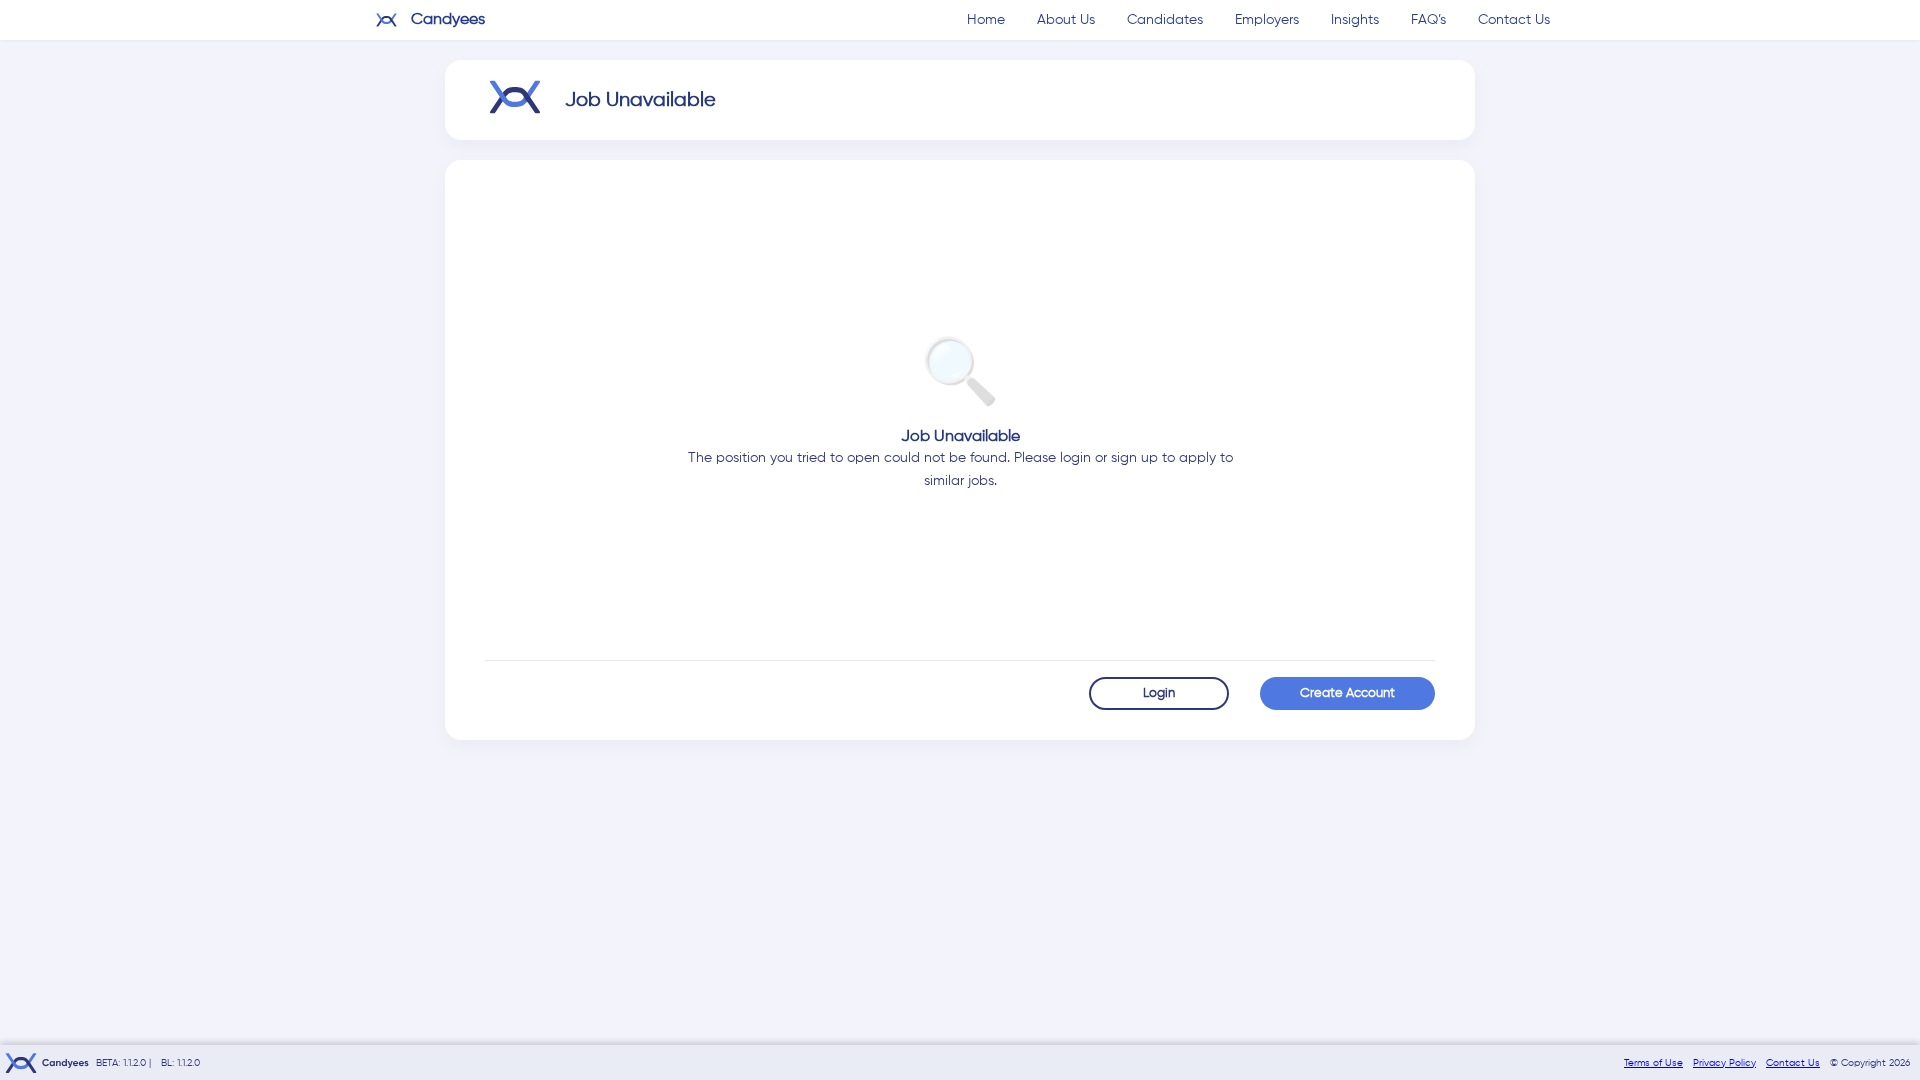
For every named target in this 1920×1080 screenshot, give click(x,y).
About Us (1066, 20)
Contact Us (1514, 20)
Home (986, 20)
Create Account (1347, 693)
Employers (1267, 20)
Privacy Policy (1724, 1063)
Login (1159, 693)
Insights (1355, 20)
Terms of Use (1653, 1063)
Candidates (1165, 20)
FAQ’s (1428, 20)
